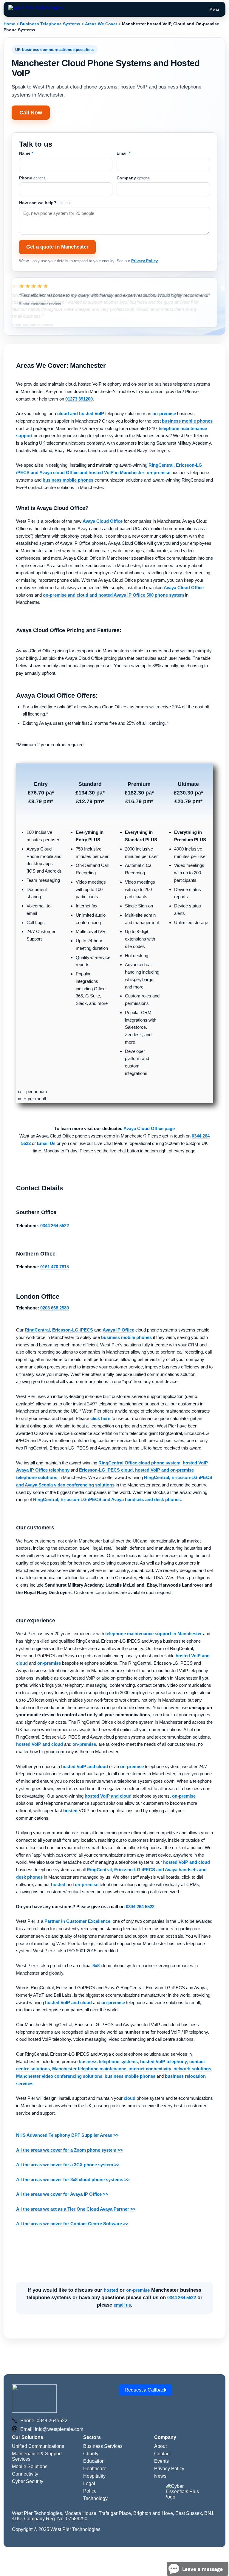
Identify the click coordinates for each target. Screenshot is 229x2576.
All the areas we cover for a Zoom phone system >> (69, 2150)
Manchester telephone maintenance (89, 2069)
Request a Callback (146, 2390)
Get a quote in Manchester (57, 247)
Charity (91, 2454)
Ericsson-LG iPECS (73, 1330)
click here (100, 1418)
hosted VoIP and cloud (40, 1744)
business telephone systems (108, 2061)
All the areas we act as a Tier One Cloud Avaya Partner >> (76, 2209)
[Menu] (36, 9)
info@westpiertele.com (59, 2429)
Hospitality (94, 2476)
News (160, 2476)
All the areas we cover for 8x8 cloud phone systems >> (73, 2179)
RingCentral (37, 1330)
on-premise (164, 413)
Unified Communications (38, 2446)
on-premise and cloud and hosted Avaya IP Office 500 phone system (113, 595)
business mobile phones (187, 421)
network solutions (192, 2069)
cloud (130, 2098)
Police (90, 2491)
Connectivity (25, 2474)
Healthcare (95, 2469)
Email (123, 153)
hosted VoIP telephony (164, 2061)
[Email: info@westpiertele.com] (15, 2429)
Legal (89, 2483)
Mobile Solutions (30, 2466)
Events (161, 2461)
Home (9, 24)
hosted (70, 1811)
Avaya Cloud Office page (149, 1128)
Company (133, 178)
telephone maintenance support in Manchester (154, 1634)
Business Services (103, 2446)
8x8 (96, 1966)
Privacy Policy (144, 261)
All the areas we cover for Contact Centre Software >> (72, 2224)
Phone (33, 178)
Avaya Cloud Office (103, 521)
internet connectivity (150, 2069)
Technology (95, 2498)
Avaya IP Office (118, 1330)
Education (94, 2461)
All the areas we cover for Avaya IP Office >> (62, 2194)
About (160, 2446)
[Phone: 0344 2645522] (15, 2421)
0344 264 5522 (140, 1907)
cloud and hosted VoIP (81, 413)
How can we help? (45, 203)
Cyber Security (28, 2481)
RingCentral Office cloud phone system (139, 1463)
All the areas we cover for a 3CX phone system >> (68, 2165)
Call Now (31, 113)
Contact (162, 2454)
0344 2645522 (52, 2421)
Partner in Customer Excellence (77, 1921)
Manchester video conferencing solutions (59, 2076)
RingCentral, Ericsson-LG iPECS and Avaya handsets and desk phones (107, 1499)
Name (26, 153)
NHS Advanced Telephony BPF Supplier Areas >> (67, 2135)
